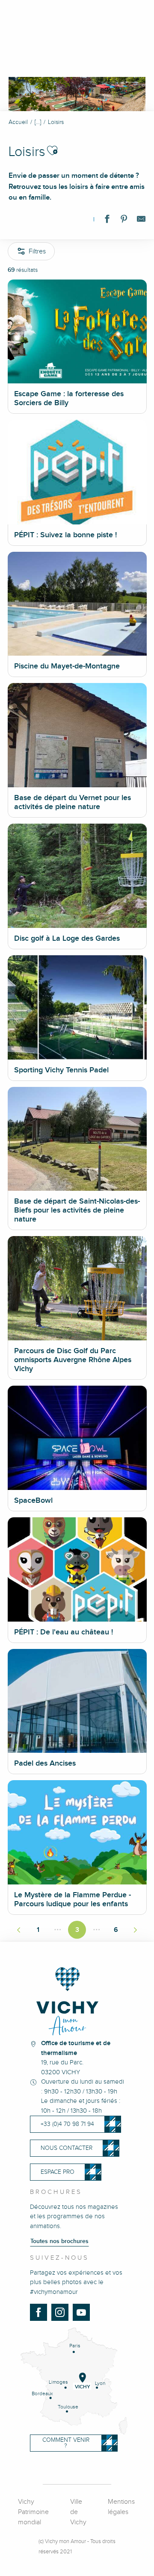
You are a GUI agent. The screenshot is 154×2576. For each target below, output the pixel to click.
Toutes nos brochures (59, 2241)
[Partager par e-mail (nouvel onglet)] (141, 221)
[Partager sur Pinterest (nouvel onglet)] (124, 221)
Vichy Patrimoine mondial (33, 2512)
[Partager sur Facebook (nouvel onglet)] (107, 221)
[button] (52, 150)
